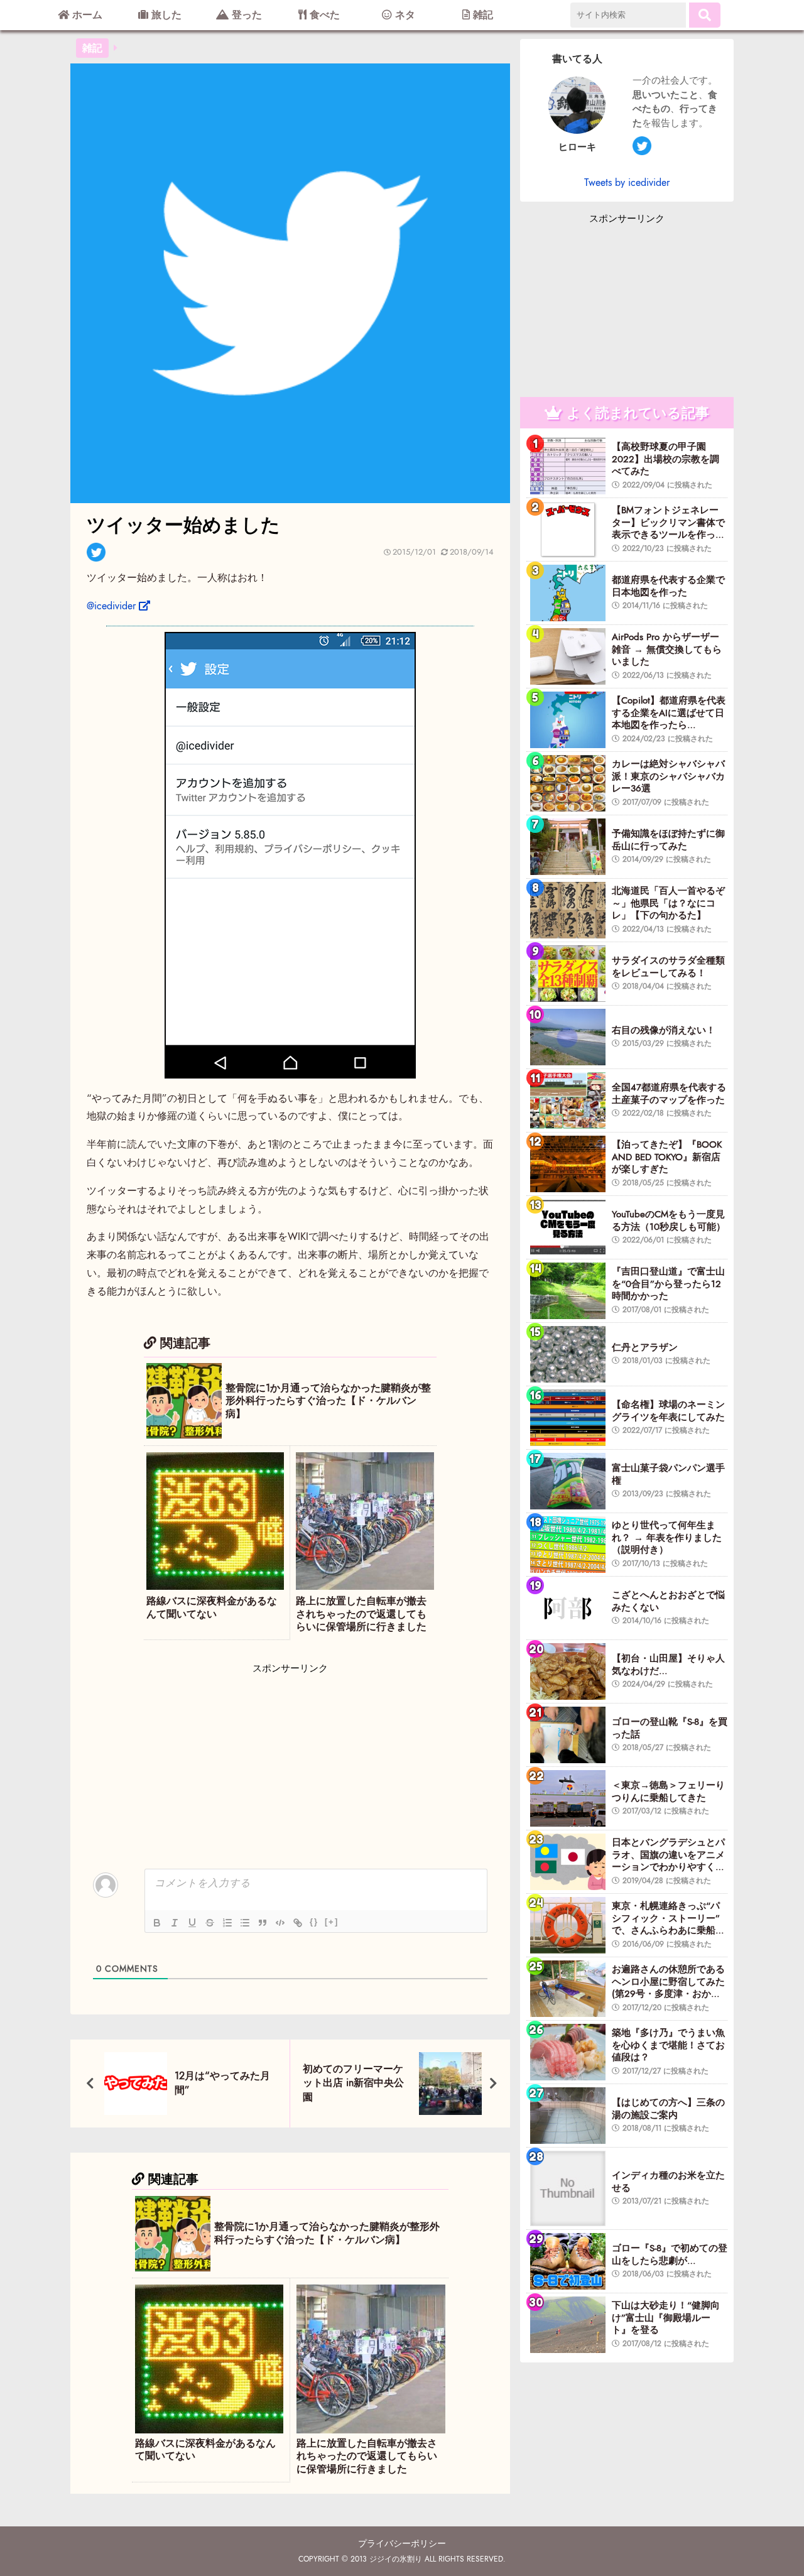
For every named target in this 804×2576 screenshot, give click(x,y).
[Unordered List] (245, 1923)
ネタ (404, 15)
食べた (323, 15)
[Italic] (175, 1923)
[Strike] (210, 1923)
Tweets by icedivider (627, 182)
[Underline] (192, 1923)
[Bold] (157, 1923)
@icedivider (111, 606)
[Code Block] (280, 1923)
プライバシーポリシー (402, 2543)
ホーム (86, 15)
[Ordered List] (227, 1923)
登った (245, 15)
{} (314, 1922)
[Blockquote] (263, 1923)
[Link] (298, 1923)
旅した (165, 15)
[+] (332, 1922)
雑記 (481, 15)
